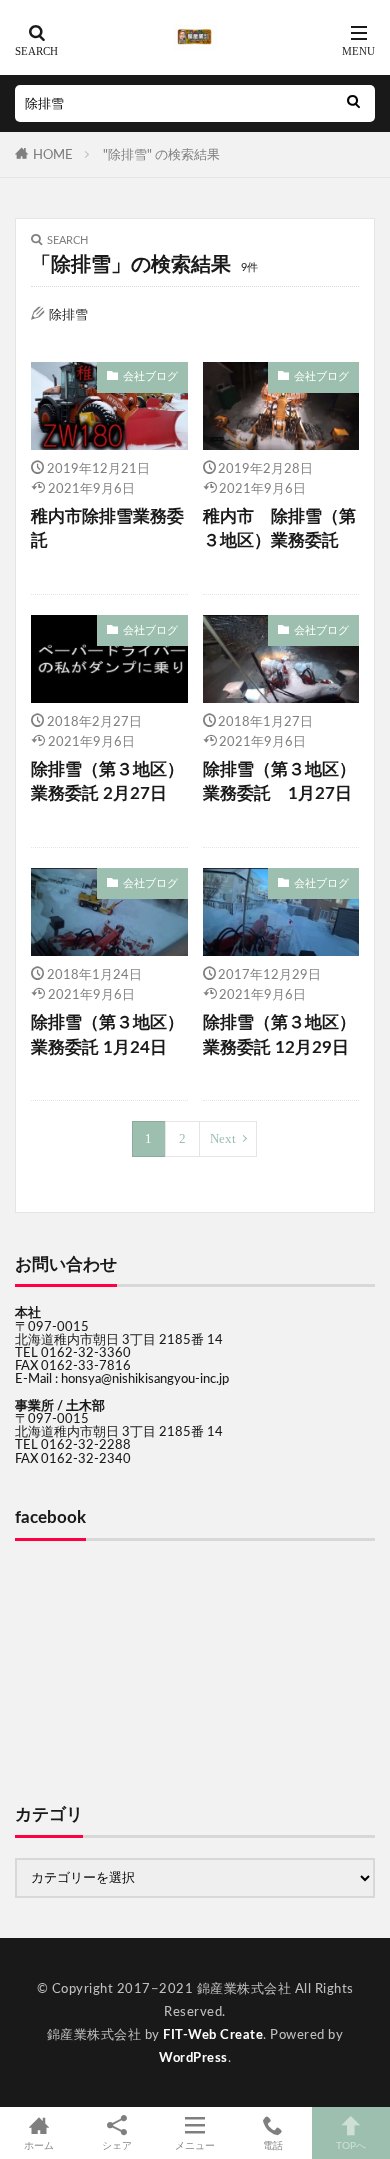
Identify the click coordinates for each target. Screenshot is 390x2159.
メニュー (195, 2146)
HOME (53, 155)
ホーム (39, 2146)
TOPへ (351, 2146)
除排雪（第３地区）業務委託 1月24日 (107, 1035)
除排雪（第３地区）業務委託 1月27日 (279, 782)
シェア (117, 2146)
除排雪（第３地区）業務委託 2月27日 (107, 782)
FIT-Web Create (213, 2035)
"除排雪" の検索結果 (161, 155)
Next (223, 1138)
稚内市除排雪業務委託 (107, 529)
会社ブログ (150, 376)
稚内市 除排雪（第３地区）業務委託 (279, 529)
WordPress (193, 2058)
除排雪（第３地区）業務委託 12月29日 (279, 1035)
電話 (273, 2146)
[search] (353, 103)
